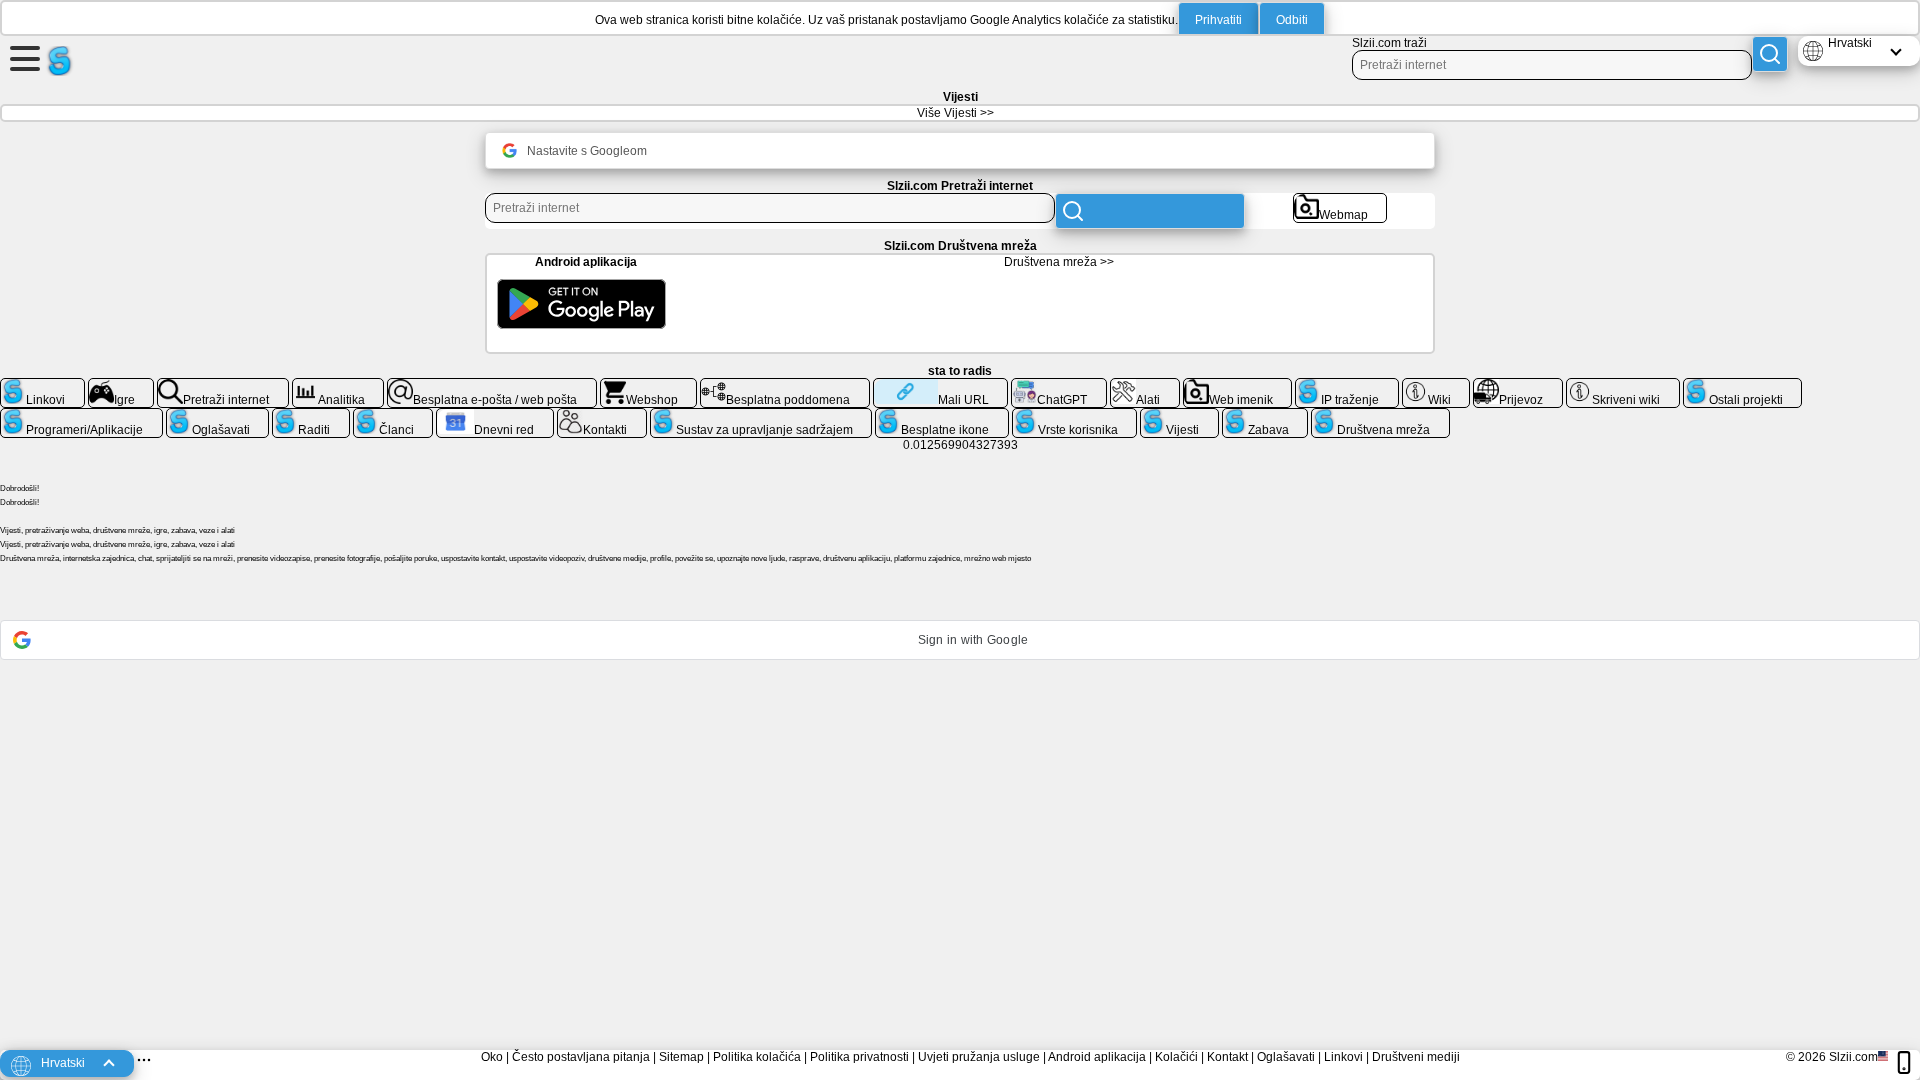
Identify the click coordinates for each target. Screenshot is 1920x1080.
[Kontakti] (602, 416)
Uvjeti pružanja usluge (979, 1057)
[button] (960, 640)
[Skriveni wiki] (1623, 386)
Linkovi (1343, 1057)
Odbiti (1292, 20)
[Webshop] (649, 386)
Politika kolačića (757, 1057)
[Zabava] (1265, 416)
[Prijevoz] (1518, 386)
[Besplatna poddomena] (785, 386)
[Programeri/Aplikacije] (81, 416)
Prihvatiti (1218, 20)
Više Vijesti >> (955, 113)
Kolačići (1176, 1057)
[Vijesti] (1179, 416)
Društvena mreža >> (1059, 262)
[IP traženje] (1347, 386)
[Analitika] (338, 386)
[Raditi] (311, 416)
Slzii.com (1853, 1057)
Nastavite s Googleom (587, 151)
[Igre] (121, 386)
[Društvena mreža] (1380, 416)
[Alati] (1145, 386)
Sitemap (681, 1057)
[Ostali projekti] (1743, 386)
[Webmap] (1340, 201)
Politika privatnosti (859, 1057)
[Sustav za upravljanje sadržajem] (761, 416)
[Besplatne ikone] (942, 416)
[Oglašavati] (218, 416)
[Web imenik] (1238, 386)
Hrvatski (1850, 43)
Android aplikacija (1097, 1057)
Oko (492, 1057)
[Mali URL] (940, 386)
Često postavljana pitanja (581, 1057)
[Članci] (393, 416)
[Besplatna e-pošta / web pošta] (492, 386)
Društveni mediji (1416, 1057)
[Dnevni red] (495, 416)
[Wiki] (1436, 386)
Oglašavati (1286, 1057)
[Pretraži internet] (223, 386)
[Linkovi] (42, 386)
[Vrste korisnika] (1075, 416)
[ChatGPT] (1059, 386)
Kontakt (1227, 1057)
